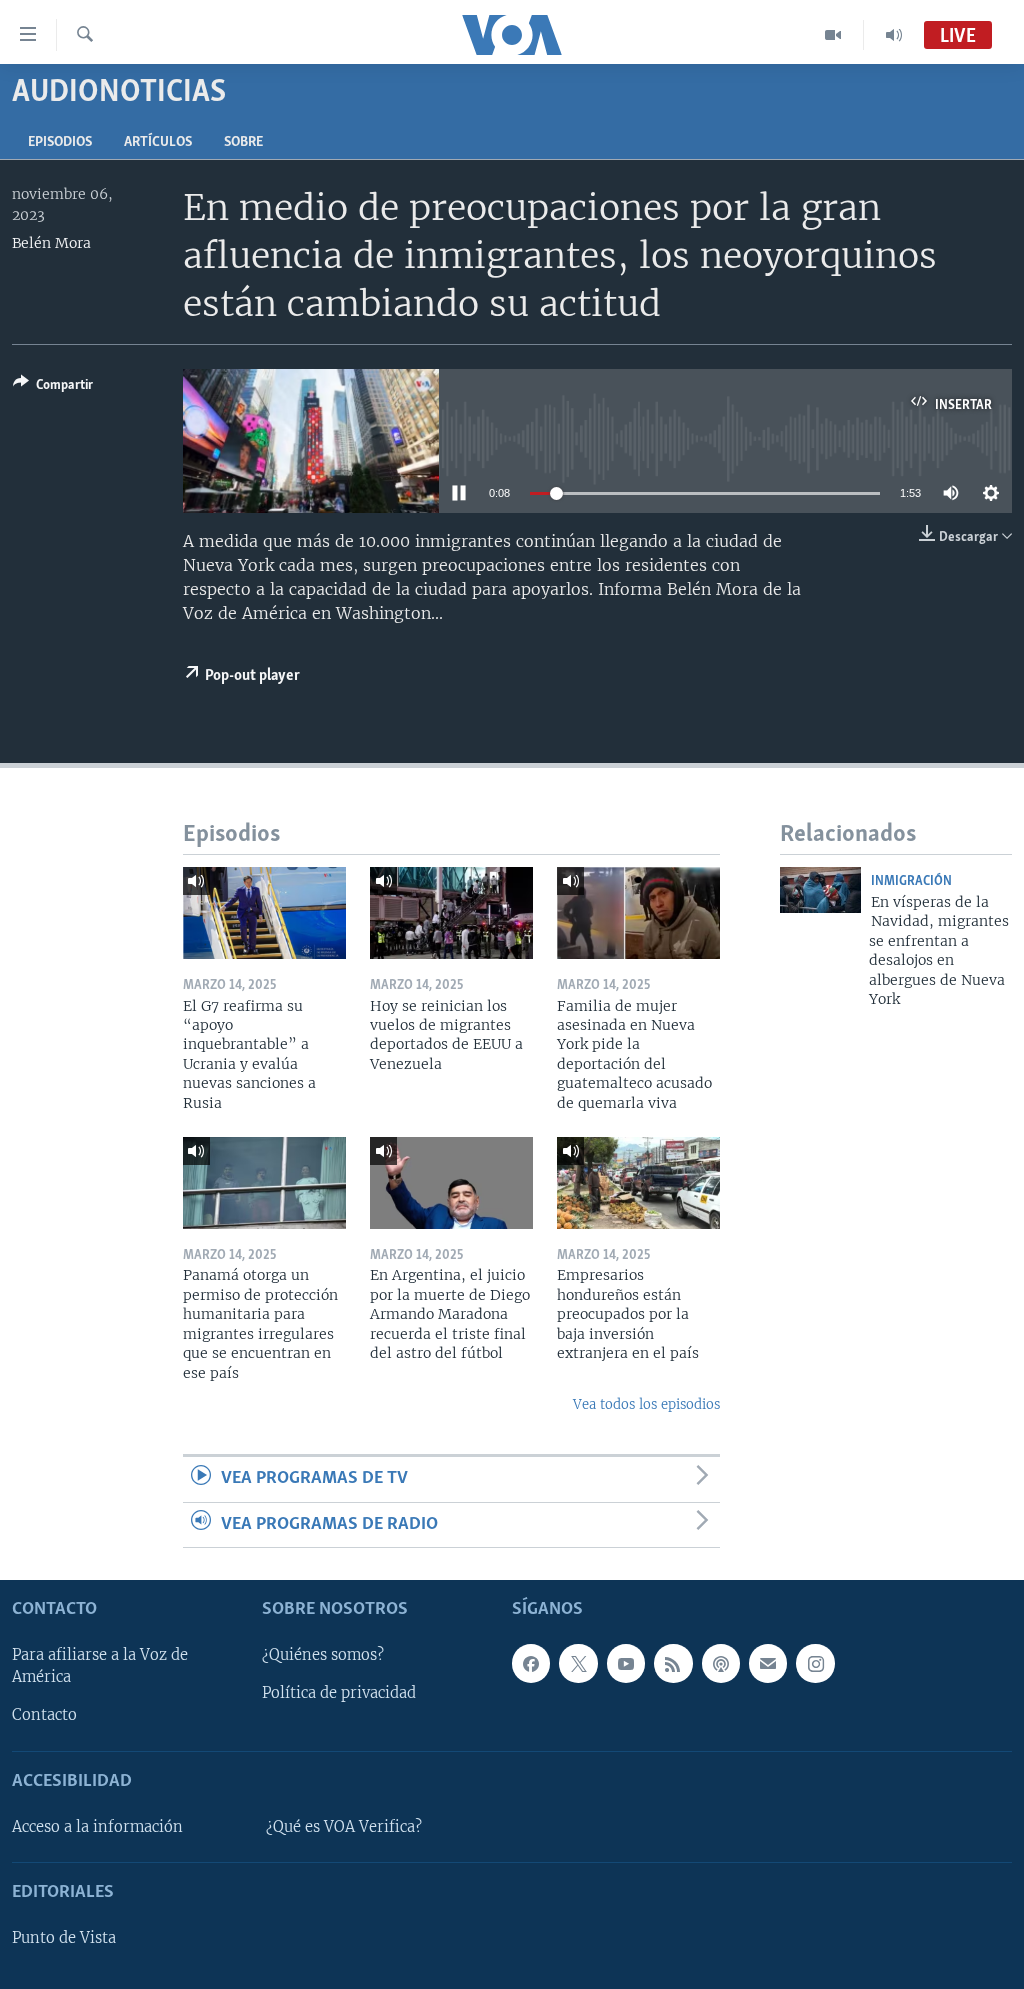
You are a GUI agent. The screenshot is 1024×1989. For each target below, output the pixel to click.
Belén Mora (51, 243)
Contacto (44, 1716)
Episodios (60, 142)
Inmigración (911, 881)
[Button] (53, 388)
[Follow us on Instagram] (815, 1664)
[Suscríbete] (768, 1664)
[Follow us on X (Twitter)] (578, 1664)
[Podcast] (721, 1664)
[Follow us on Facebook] (531, 1664)
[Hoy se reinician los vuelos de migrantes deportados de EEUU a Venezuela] (451, 913)
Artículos (158, 142)
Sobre (243, 142)
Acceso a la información (97, 1827)
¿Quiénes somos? (323, 1656)
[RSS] (673, 1664)
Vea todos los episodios (646, 1404)
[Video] (833, 35)
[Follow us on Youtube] (626, 1664)
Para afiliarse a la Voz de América (100, 1667)
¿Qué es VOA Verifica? (344, 1827)
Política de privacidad (339, 1694)
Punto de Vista (64, 1938)
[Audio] (894, 35)
